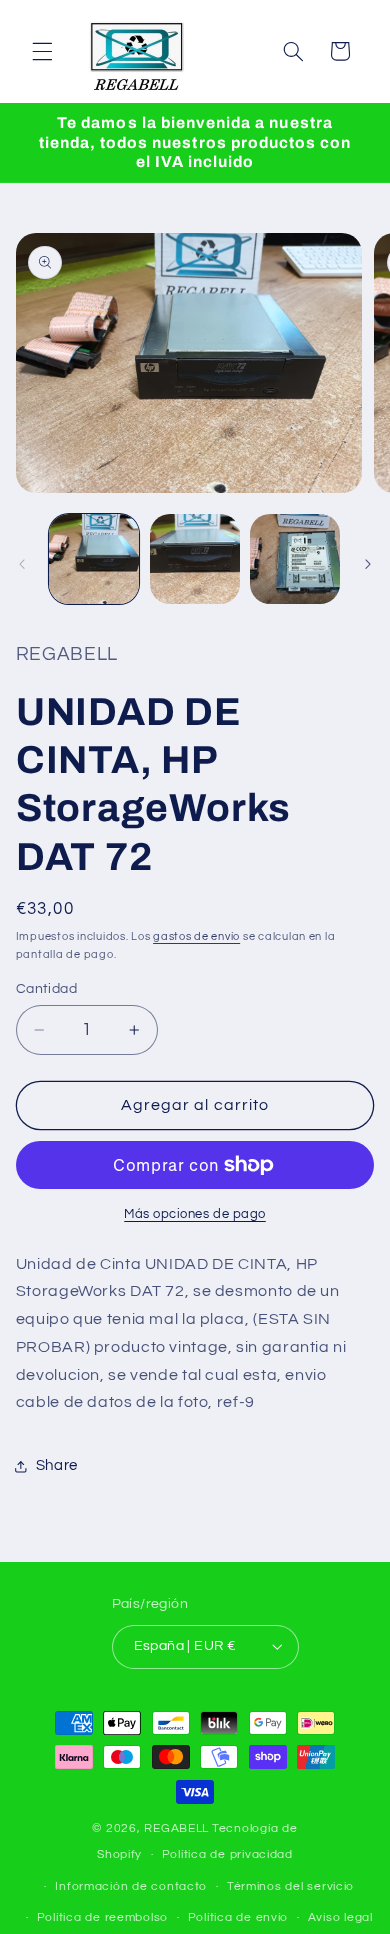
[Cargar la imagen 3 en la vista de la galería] (295, 559)
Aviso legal (340, 1917)
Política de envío (238, 1917)
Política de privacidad (227, 1854)
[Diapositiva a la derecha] (368, 564)
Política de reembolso (102, 1917)
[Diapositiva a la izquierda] (22, 564)
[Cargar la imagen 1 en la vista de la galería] (94, 559)
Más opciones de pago (195, 1214)
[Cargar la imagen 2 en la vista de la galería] (195, 559)
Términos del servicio (290, 1886)
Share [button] (57, 1465)
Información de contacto (131, 1886)
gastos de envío (196, 936)
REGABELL (176, 1828)
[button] (42, 51)
